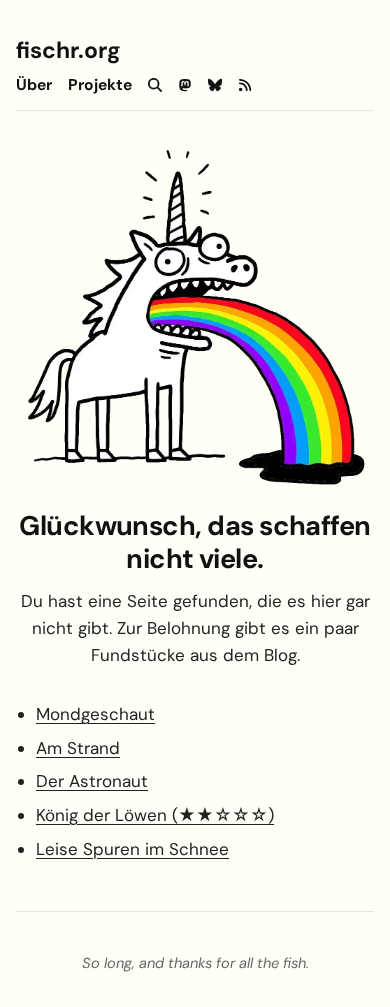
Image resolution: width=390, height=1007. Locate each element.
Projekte (100, 85)
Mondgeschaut (95, 714)
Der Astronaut (92, 781)
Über (34, 85)
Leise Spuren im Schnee (132, 849)
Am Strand (78, 748)
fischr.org (68, 50)
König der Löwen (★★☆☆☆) (155, 815)
